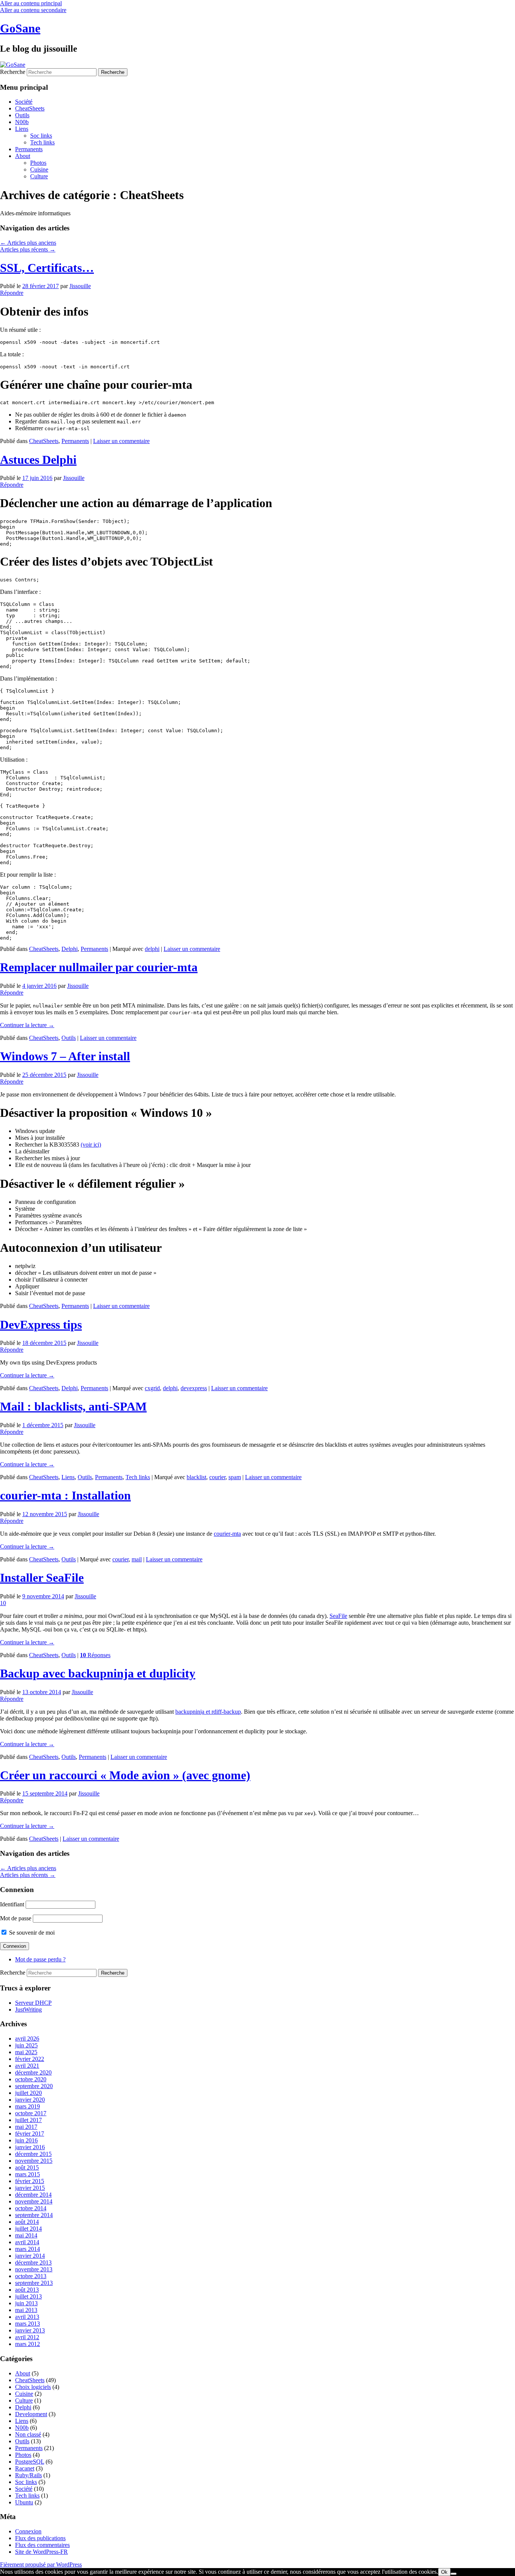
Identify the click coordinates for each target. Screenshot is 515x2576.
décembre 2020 (33, 2072)
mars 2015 (28, 2174)
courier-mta (227, 1534)
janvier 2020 (30, 2100)
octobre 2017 (31, 2113)
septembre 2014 (34, 2215)
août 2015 (27, 2167)
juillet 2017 (28, 2120)
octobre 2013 (31, 2276)
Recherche (13, 72)
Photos (38, 163)
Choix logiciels (33, 2387)
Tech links (42, 142)
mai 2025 (26, 2052)
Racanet (25, 2468)
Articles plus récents (28, 249)
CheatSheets (30, 108)
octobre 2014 (31, 2208)
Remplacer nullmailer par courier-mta (99, 967)
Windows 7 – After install (65, 1056)
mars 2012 (28, 2344)
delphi (152, 949)
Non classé (28, 2434)
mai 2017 (26, 2127)
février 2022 (30, 2059)
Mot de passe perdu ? (40, 1959)
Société (24, 102)
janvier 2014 (30, 2256)
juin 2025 (26, 2045)
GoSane (20, 28)
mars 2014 (28, 2249)
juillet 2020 (28, 2093)
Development (31, 2414)
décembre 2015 (33, 2154)
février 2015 (30, 2181)
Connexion (28, 2531)
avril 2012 (27, 2337)
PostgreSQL (30, 2462)
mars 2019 (28, 2106)
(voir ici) (91, 1145)
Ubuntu (24, 2502)
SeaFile (338, 1616)
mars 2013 (28, 2324)
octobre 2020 (31, 2079)
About (23, 156)
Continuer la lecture (27, 1025)
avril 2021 (27, 2066)
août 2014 (27, 2222)
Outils (22, 115)
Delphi (70, 949)
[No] (454, 2574)
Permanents (29, 149)
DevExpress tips (41, 1325)
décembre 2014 (33, 2195)
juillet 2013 (28, 2296)
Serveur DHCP (33, 2003)
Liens (22, 129)
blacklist (196, 1477)
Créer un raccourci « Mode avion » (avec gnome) (125, 1775)
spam (235, 1477)
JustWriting (28, 2009)
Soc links (41, 136)
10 (3, 1603)
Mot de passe (16, 1918)
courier (217, 1477)
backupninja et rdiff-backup (208, 1712)
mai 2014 (26, 2235)
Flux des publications (40, 2538)
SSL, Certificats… (47, 268)
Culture (39, 176)
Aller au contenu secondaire (33, 10)
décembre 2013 (33, 2262)
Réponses (95, 1655)
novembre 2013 (34, 2269)
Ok (444, 2572)
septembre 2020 (34, 2086)
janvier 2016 (30, 2147)
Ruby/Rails (28, 2475)
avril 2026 (27, 2039)
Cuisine (39, 169)
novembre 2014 (34, 2201)
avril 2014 (27, 2242)
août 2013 (27, 2290)
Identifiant (12, 1904)
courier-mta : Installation (65, 1495)
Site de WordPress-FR (41, 2552)
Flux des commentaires (42, 2545)
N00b (22, 122)
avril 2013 (27, 2317)
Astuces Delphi (38, 460)
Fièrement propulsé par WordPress (41, 2564)
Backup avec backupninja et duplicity (98, 1673)
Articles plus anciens (28, 243)
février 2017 (30, 2134)
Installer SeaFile (42, 1578)
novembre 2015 (34, 2161)
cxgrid (152, 1388)
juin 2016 (26, 2140)
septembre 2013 (34, 2283)
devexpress (194, 1388)
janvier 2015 (30, 2188)
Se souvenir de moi (31, 1933)
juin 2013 (26, 2303)
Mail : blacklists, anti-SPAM (73, 1406)
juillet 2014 (28, 2229)
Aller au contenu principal (31, 3)
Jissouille (80, 286)
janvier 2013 (30, 2330)
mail (137, 1559)
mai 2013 (26, 2310)
